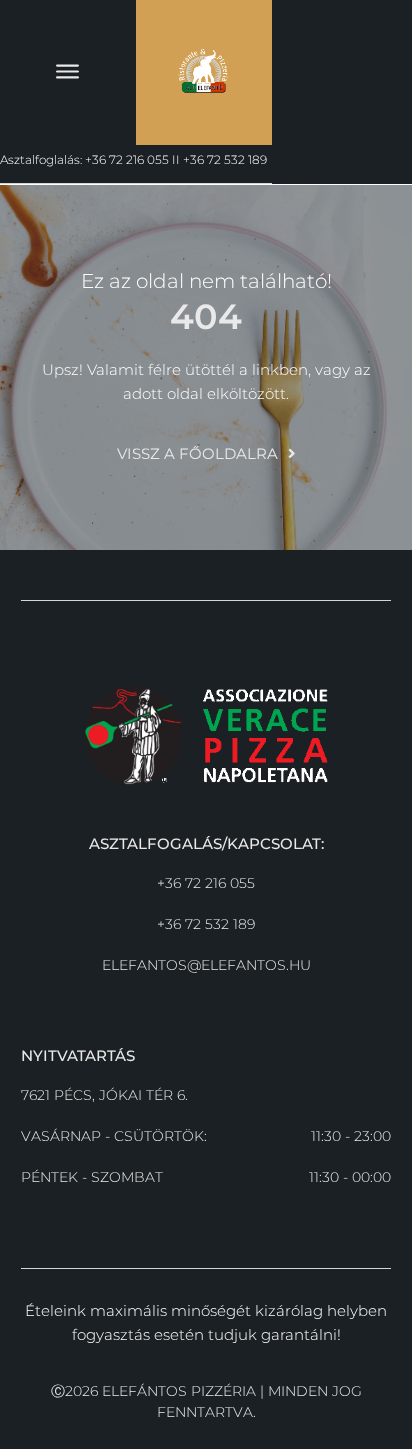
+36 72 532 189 (206, 924)
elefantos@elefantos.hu (206, 965)
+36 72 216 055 (206, 883)
